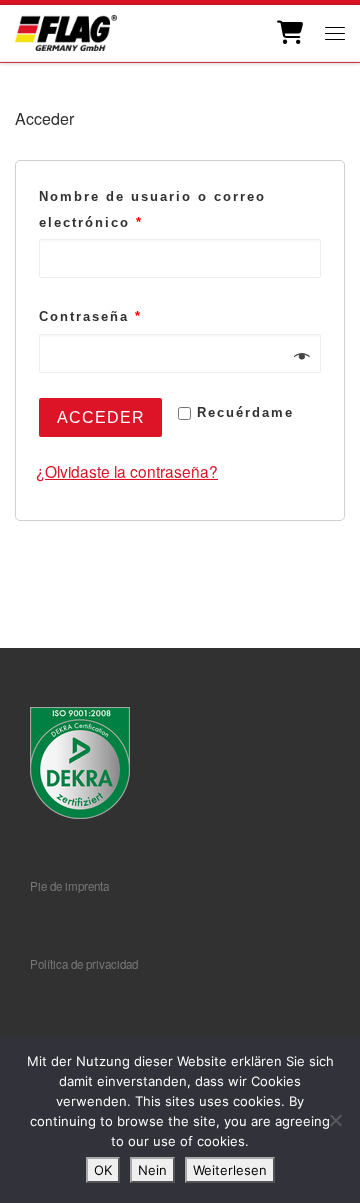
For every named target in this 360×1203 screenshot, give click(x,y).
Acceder (101, 417)
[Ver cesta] (288, 33)
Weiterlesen (230, 1170)
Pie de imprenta (69, 886)
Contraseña (90, 316)
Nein (152, 1170)
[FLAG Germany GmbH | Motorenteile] (66, 30)
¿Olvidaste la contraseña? (127, 471)
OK (103, 1170)
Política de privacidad (84, 964)
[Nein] (335, 1120)
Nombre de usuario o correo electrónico (152, 209)
